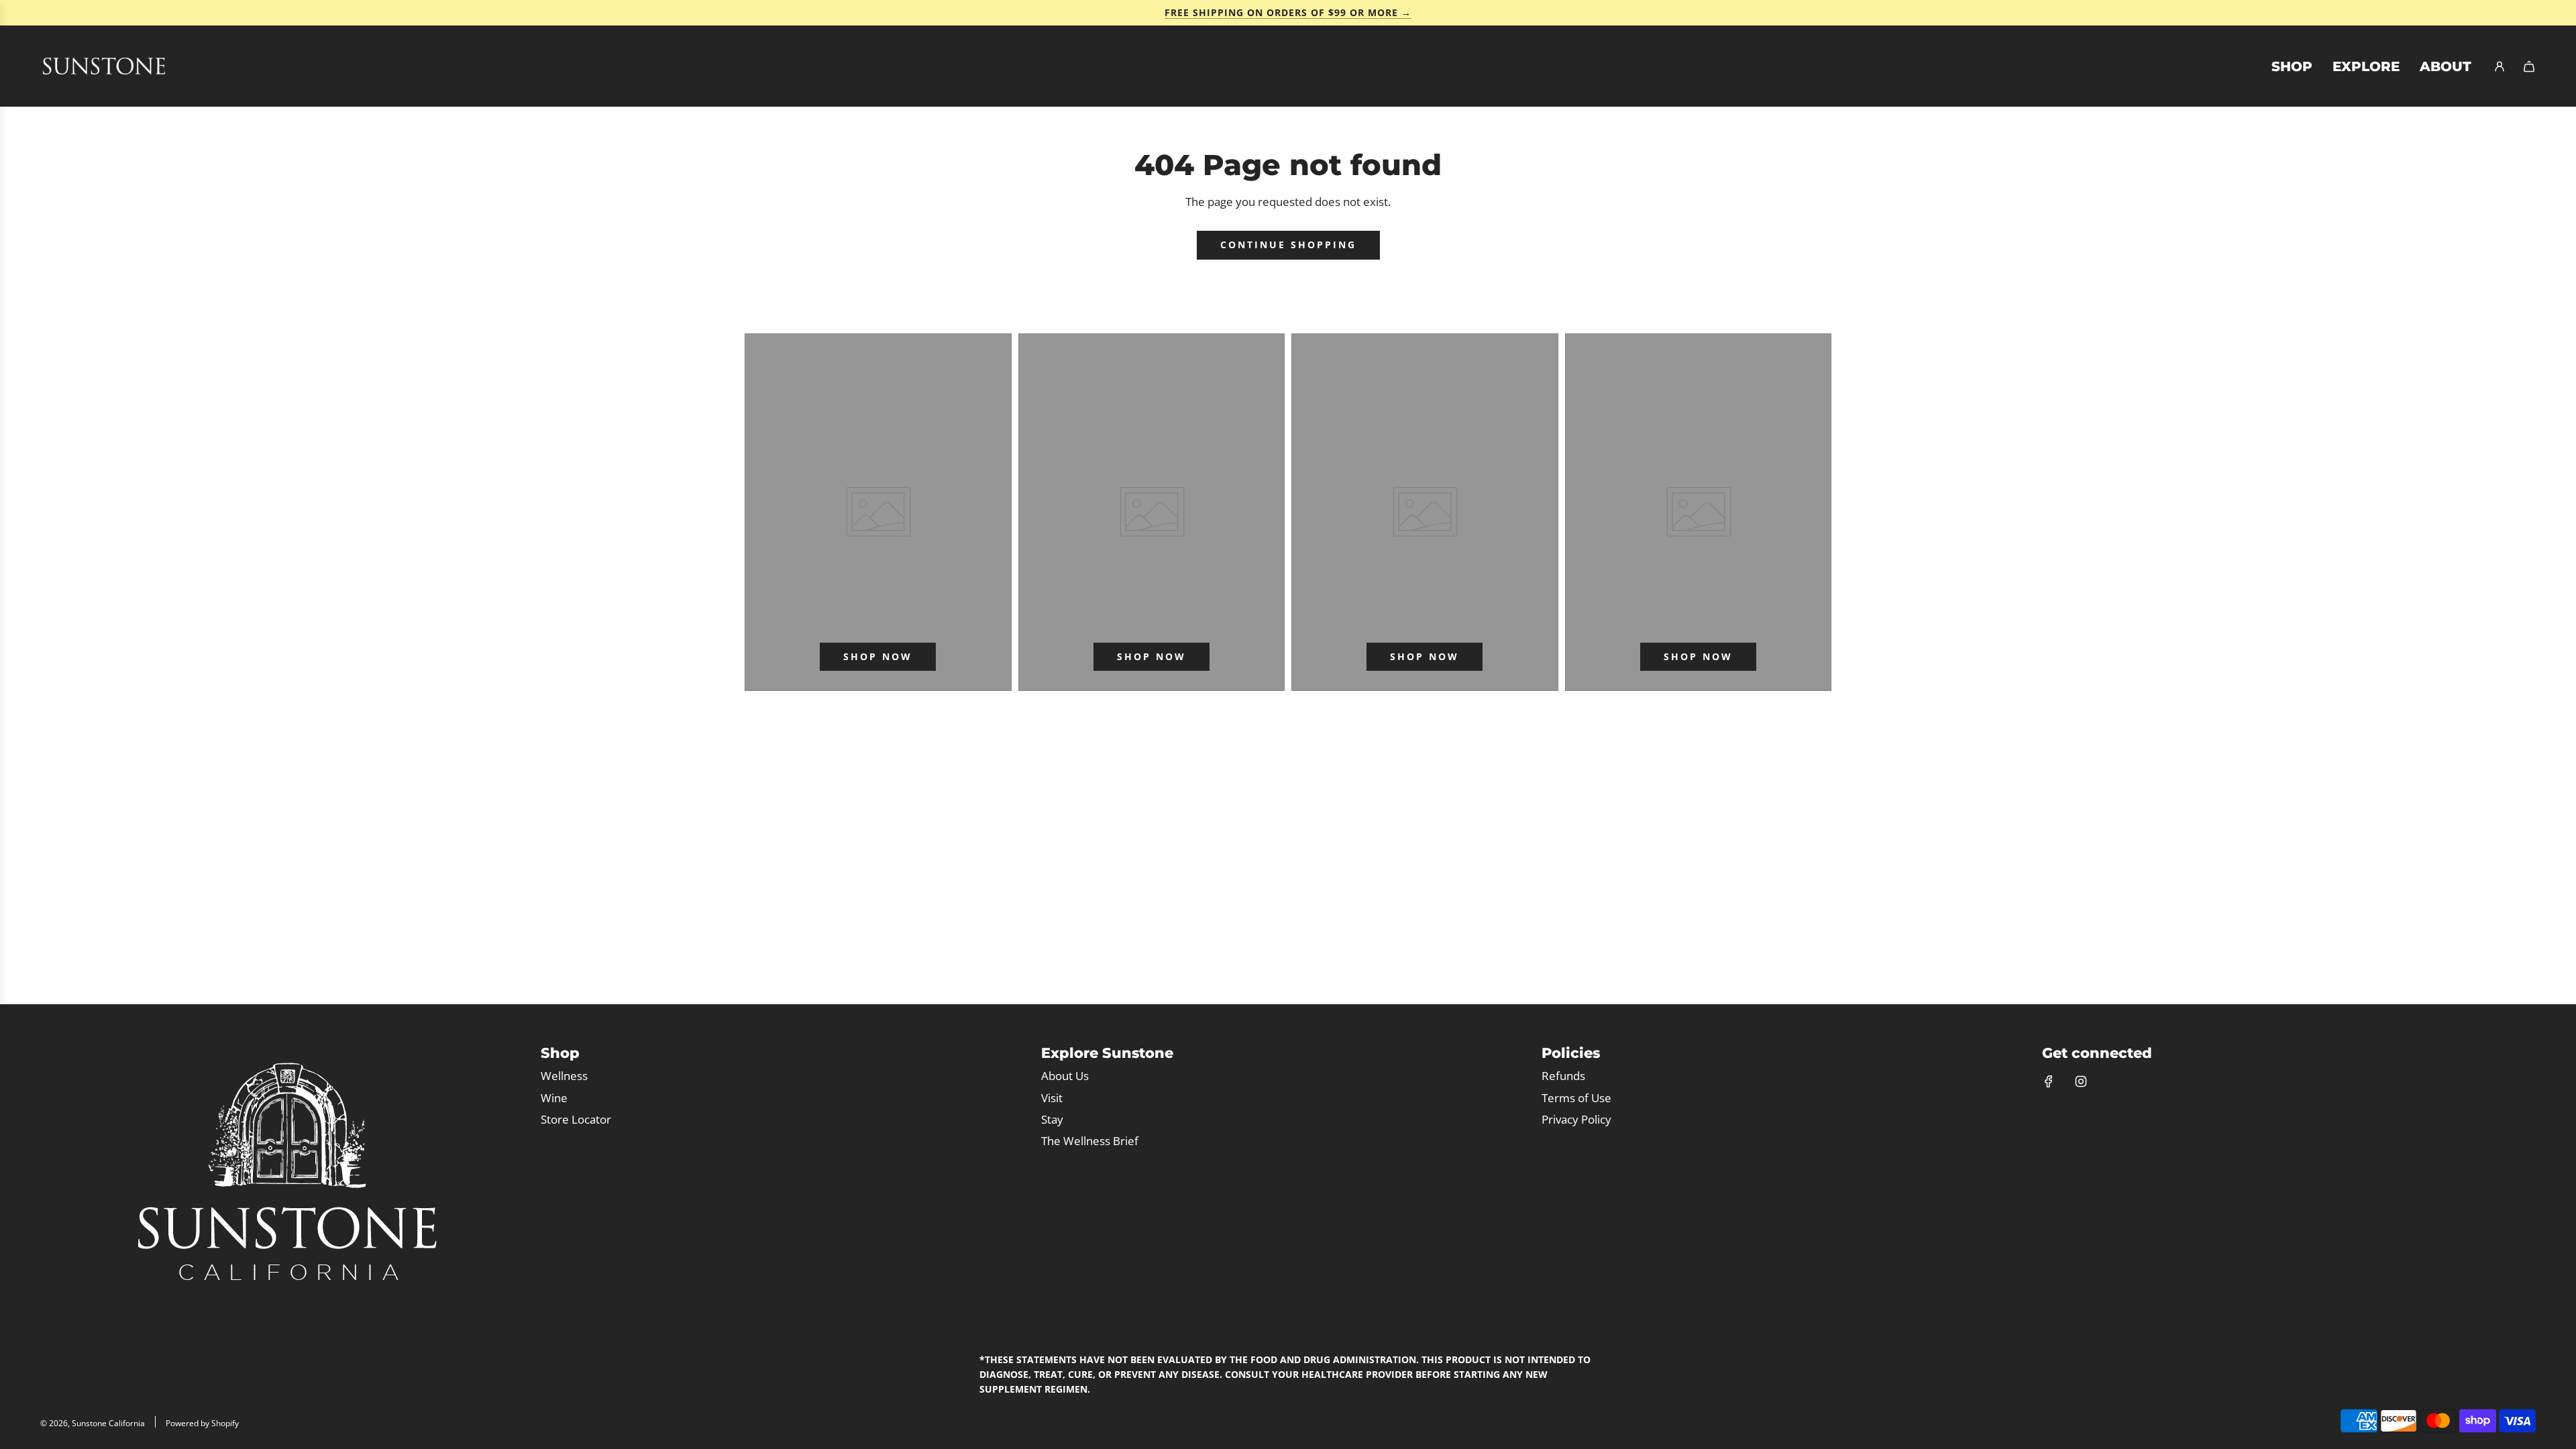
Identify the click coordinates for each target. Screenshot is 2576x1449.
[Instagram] (2081, 1081)
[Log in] (2500, 66)
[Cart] (2529, 66)
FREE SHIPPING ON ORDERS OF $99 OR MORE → (1288, 12)
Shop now (878, 656)
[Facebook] (2049, 1081)
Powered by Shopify (202, 1423)
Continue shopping (1288, 245)
